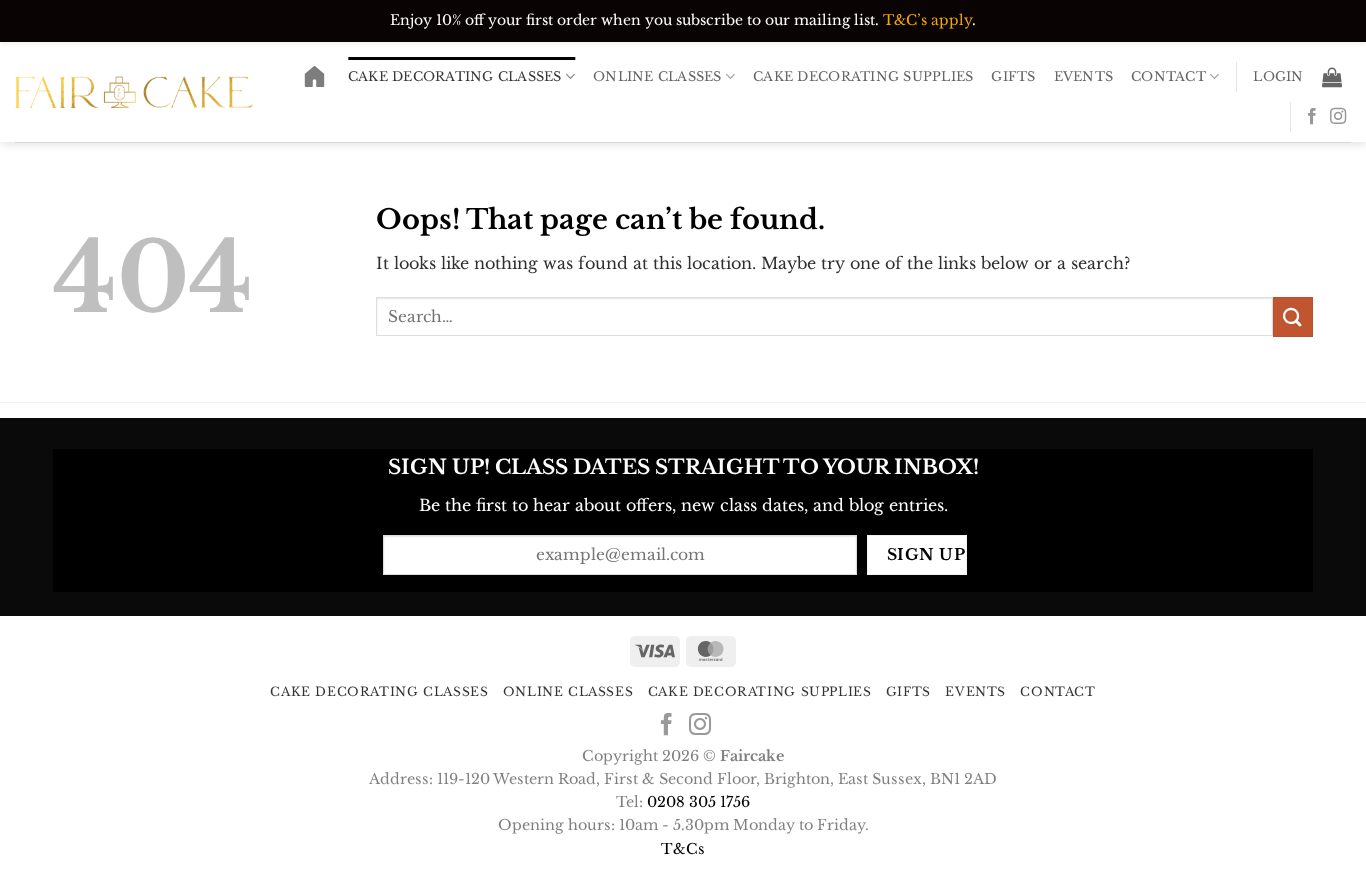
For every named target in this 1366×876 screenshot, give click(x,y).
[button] (1278, 77)
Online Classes (657, 76)
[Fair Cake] (134, 91)
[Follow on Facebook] (1312, 117)
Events (1084, 76)
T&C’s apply (927, 20)
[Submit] (1293, 316)
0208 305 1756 (698, 802)
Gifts (1013, 76)
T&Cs (683, 849)
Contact (1168, 76)
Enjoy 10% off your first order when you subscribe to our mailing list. (634, 20)
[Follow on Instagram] (1338, 117)
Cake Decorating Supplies (863, 76)
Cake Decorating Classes (455, 76)
